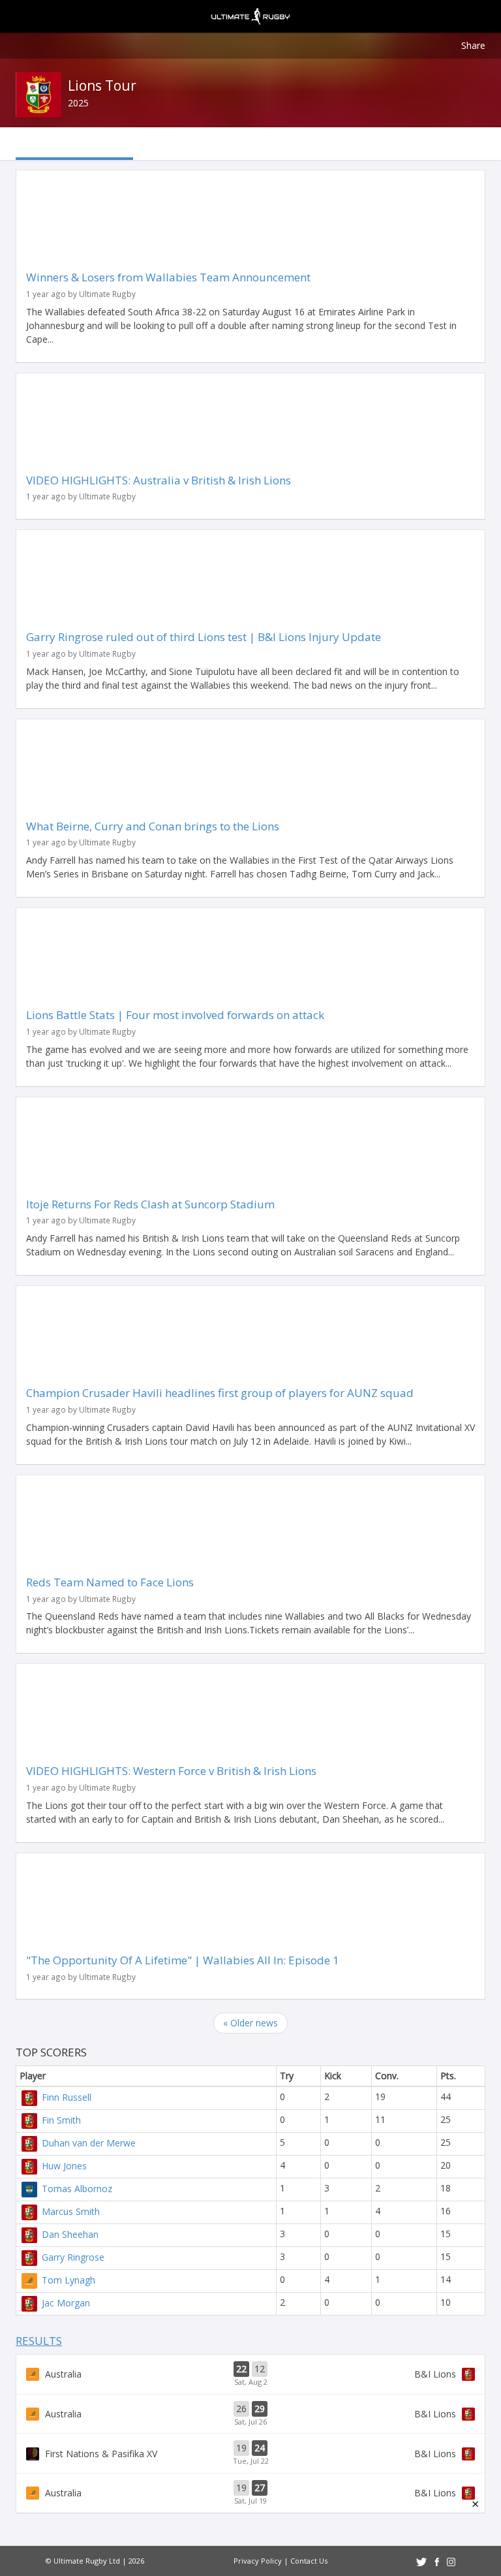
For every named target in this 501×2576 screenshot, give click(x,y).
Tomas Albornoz (77, 2189)
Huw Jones (64, 2166)
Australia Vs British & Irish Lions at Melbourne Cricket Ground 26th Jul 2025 (250, 2414)
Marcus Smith (71, 2211)
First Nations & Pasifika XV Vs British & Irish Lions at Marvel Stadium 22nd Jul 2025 (250, 2453)
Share (473, 45)
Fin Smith (61, 2120)
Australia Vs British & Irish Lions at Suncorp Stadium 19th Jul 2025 (250, 2493)
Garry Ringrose (73, 2257)
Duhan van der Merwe (89, 2143)
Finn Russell (67, 2097)
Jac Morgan (66, 2303)
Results (39, 2341)
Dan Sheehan (70, 2234)
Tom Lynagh (68, 2280)
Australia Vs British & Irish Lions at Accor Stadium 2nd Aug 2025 (250, 2374)
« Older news (250, 2023)
